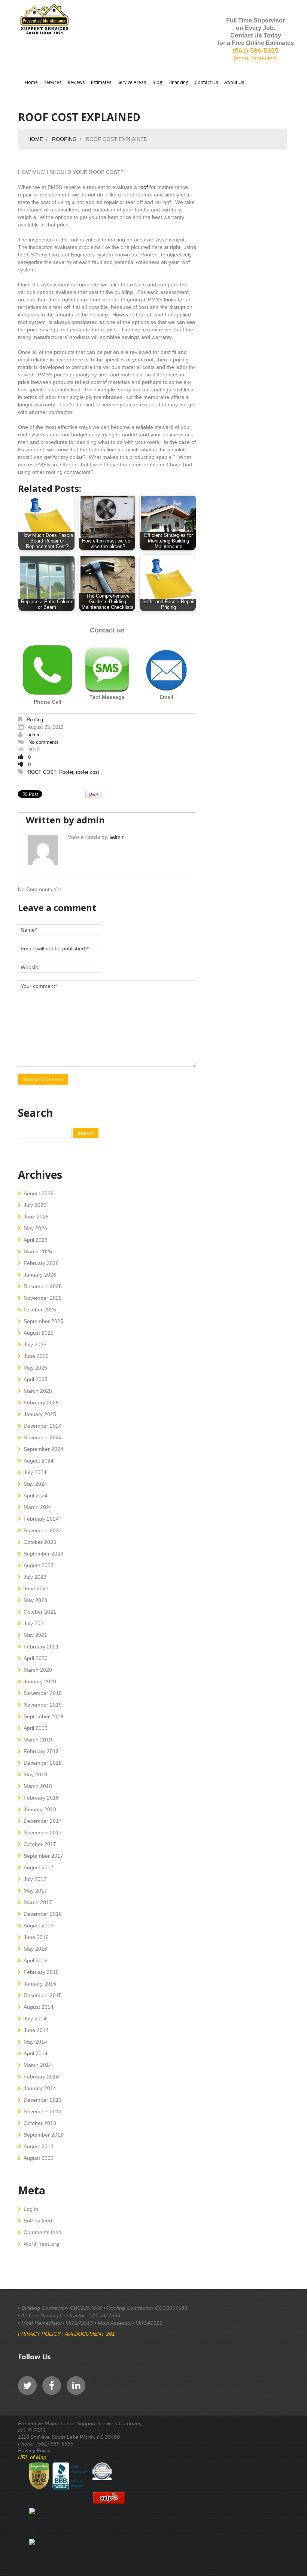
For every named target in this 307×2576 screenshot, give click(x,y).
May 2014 (35, 2042)
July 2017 (35, 1879)
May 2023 (35, 1600)
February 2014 (41, 2077)
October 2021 (40, 1612)
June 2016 (36, 1937)
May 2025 (35, 1368)
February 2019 (41, 1751)
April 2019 (36, 1728)
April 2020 (36, 1658)
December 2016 (43, 1914)
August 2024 (39, 1461)
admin (34, 735)
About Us (234, 82)
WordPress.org (41, 2244)
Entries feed (38, 2221)
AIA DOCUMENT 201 (90, 2334)
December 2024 (43, 1426)
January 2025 (40, 1414)
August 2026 (39, 1193)
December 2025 (43, 1286)
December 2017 (43, 1821)
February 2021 (41, 1647)
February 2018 (41, 1798)
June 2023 (36, 1588)
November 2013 (43, 2111)
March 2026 (38, 1251)
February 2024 (41, 1519)
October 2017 (40, 1844)
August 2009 (39, 2158)
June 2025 (36, 1356)
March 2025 (38, 1391)
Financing (178, 82)
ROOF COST (42, 772)
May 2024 (35, 1484)
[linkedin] (76, 2386)
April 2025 (36, 1379)
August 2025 (39, 1333)
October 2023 (40, 1542)
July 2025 (35, 1344)
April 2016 (36, 1960)
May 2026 (35, 1228)
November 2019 (43, 1705)
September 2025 (43, 1321)
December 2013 (43, 2100)
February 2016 (41, 1972)
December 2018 (43, 1763)
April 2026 (36, 1240)
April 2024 (36, 1496)
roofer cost (88, 772)
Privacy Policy (34, 2450)
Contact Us (206, 82)
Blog (157, 82)
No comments (44, 742)
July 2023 (35, 1577)
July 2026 (35, 1205)
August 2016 (39, 1926)
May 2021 (35, 1635)
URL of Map (32, 2457)
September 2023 (43, 1554)
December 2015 (43, 1995)
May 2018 (35, 1774)
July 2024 (35, 1472)
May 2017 (35, 1891)
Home (31, 82)
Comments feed (42, 2232)
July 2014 (35, 2019)
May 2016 (35, 1949)
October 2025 (40, 1310)
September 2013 (43, 2135)
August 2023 (39, 1565)
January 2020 (40, 1681)
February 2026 (41, 1263)
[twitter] (27, 2386)
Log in (31, 2209)
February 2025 (41, 1403)
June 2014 (36, 2030)
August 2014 (39, 2007)
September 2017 (43, 1856)
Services (53, 82)
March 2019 (38, 1740)
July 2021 (35, 1623)
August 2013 (39, 2146)
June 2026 (36, 1217)
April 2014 (36, 2053)
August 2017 (39, 1867)
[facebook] (52, 2386)
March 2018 (38, 1786)
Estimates (101, 82)
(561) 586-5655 (256, 51)
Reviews (76, 82)
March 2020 (38, 1670)
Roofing (64, 139)
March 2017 (38, 1902)
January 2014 (40, 2088)
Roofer (66, 772)
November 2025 (43, 1298)
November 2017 (43, 1833)
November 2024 (43, 1437)
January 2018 (40, 1809)
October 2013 (40, 2123)
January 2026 (40, 1275)
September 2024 (43, 1449)
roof (143, 187)
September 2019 (43, 1716)
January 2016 (40, 1984)
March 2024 (38, 1507)
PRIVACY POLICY (39, 2334)
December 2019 (43, 1693)
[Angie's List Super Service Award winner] (39, 2476)
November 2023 (43, 1530)
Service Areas (132, 82)
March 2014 (38, 2065)
